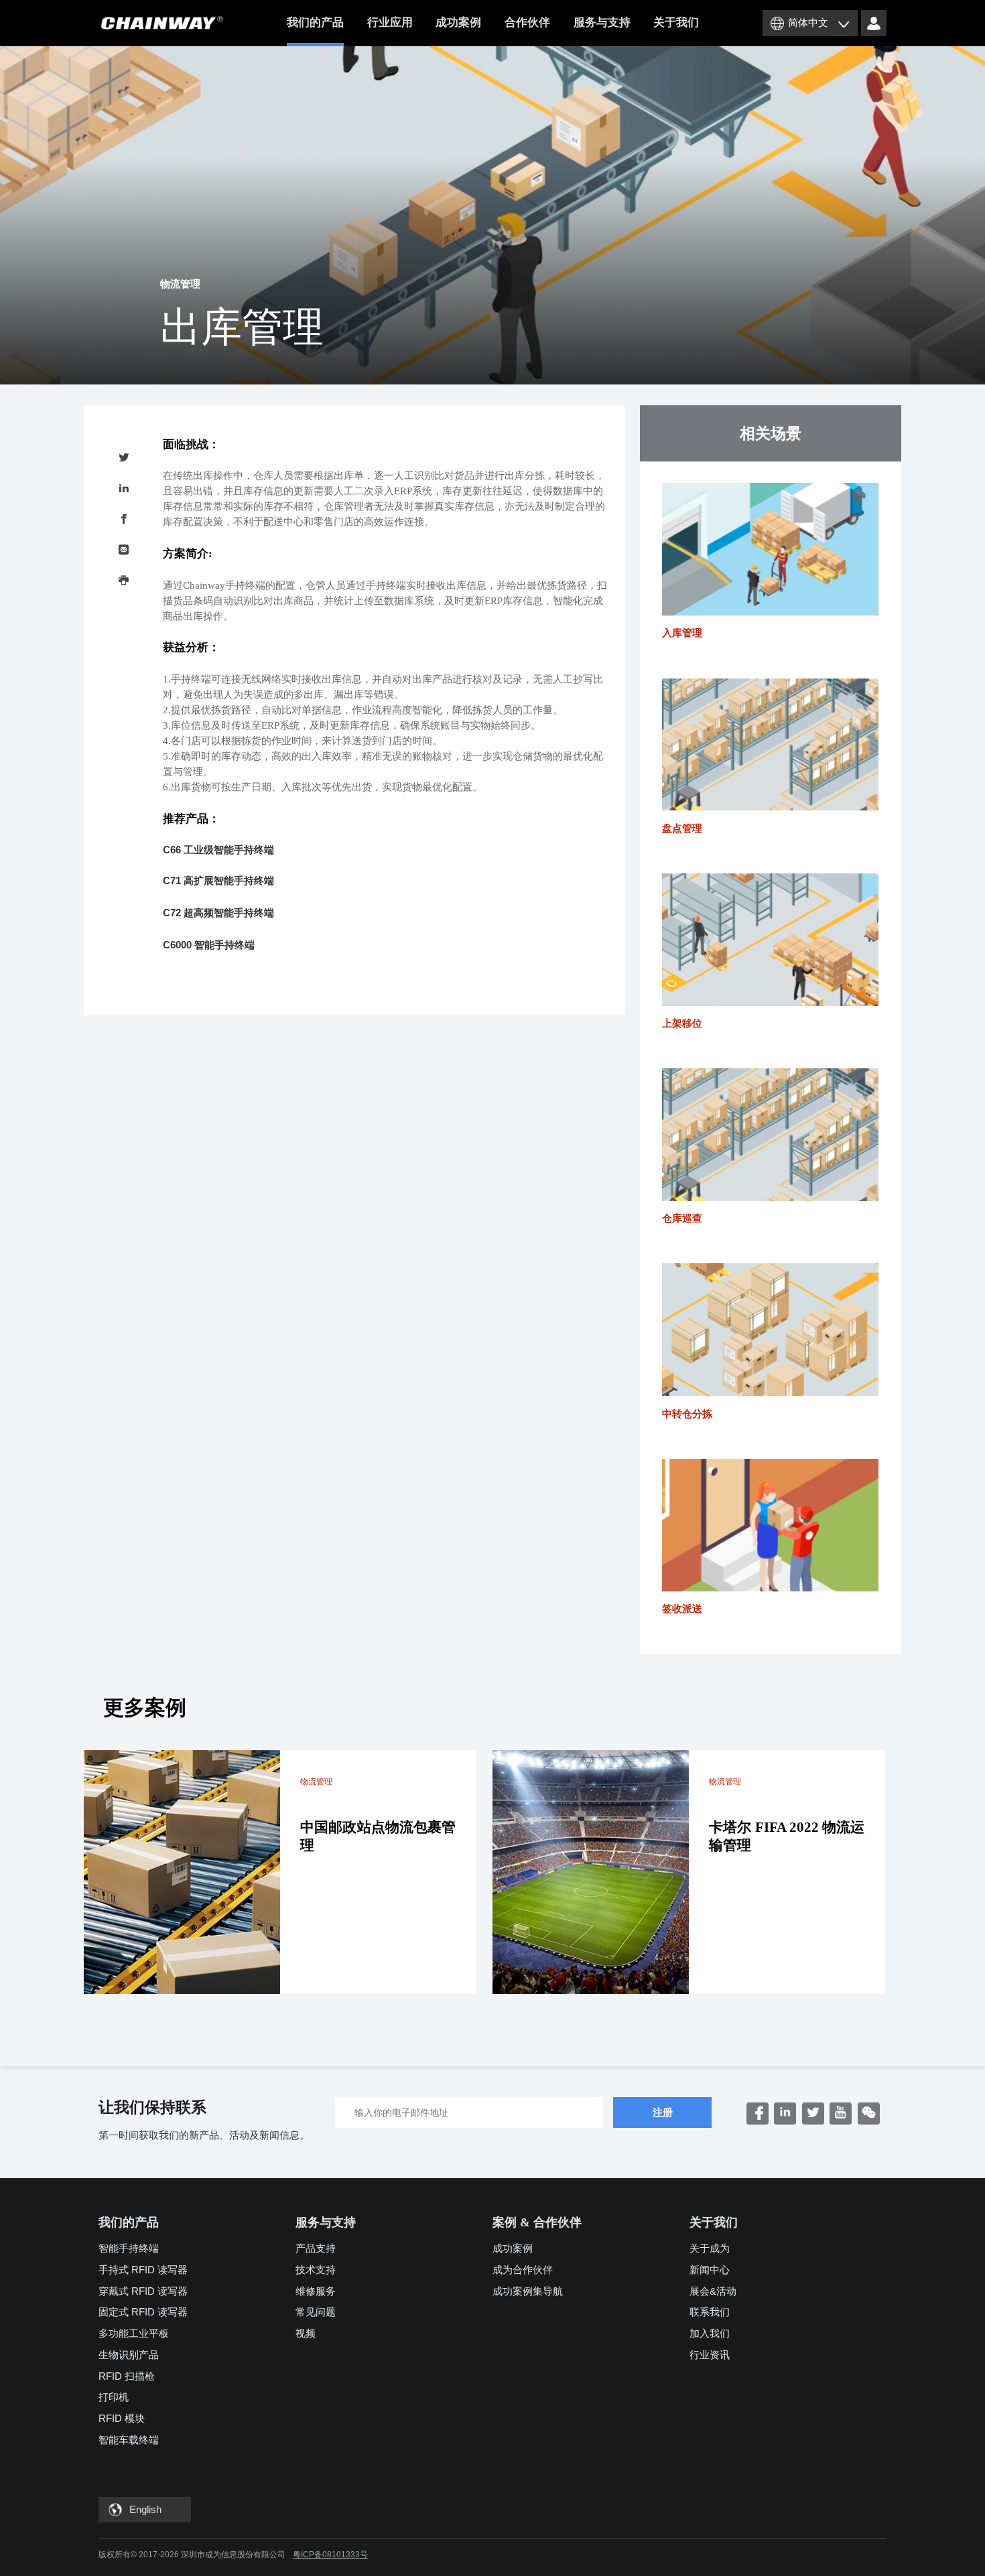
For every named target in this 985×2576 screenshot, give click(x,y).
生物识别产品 (129, 2355)
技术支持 (316, 2270)
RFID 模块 (122, 2418)
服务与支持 (602, 22)
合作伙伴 (527, 22)
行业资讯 (710, 2355)
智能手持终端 (129, 2248)
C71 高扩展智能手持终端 (218, 880)
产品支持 (316, 2248)
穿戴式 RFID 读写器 (143, 2291)
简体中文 (808, 22)
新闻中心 (710, 2270)
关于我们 (676, 22)
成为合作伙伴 (523, 2270)
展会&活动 (713, 2291)
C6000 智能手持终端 (209, 945)
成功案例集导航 (528, 2291)
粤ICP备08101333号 (330, 2555)
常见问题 (316, 2312)
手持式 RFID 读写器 (143, 2270)
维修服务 (316, 2291)
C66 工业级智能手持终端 (218, 850)
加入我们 (710, 2333)
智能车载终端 (129, 2440)
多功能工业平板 (134, 2333)
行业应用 (390, 22)
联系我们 (710, 2312)
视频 (306, 2333)
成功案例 (458, 22)
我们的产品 (315, 22)
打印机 (114, 2397)
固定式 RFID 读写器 (143, 2312)
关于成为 (710, 2248)
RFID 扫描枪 (127, 2376)
